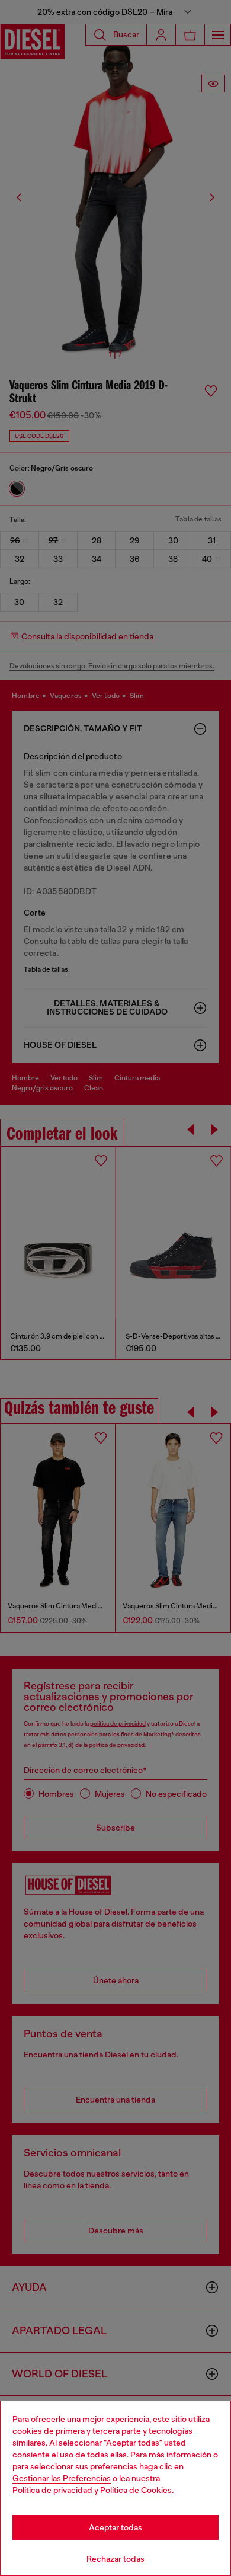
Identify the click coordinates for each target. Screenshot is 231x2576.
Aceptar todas (115, 2527)
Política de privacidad (52, 2490)
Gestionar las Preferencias (62, 2478)
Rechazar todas (115, 2559)
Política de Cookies (136, 2490)
